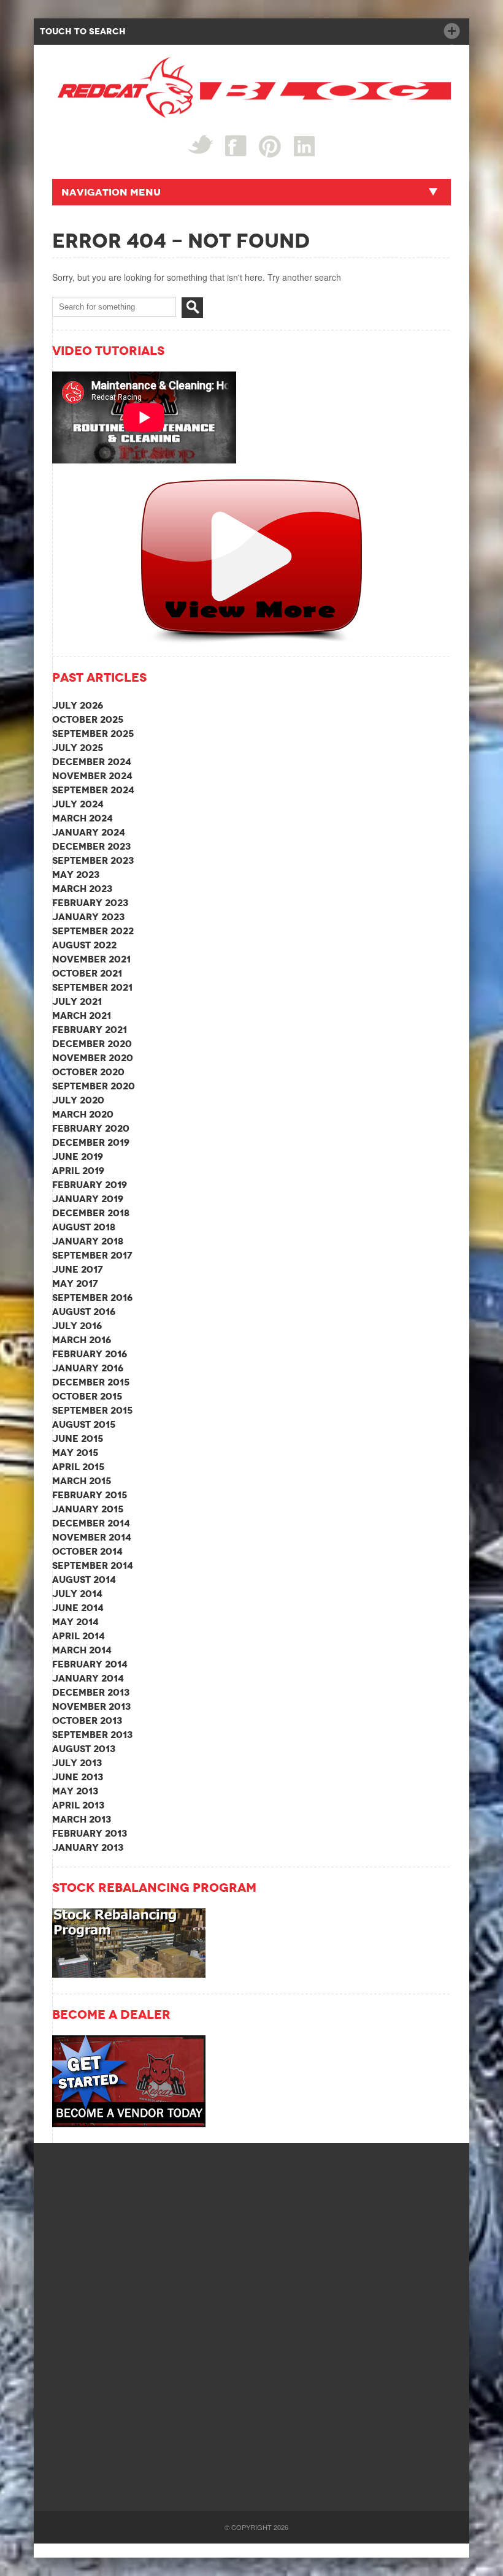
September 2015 (92, 1410)
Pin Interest (270, 146)
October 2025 (88, 719)
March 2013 (82, 1819)
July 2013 (77, 1763)
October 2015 (87, 1396)
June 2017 (78, 1269)
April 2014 (79, 1636)
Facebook (236, 146)
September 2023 (93, 860)
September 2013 (92, 1735)
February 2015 (90, 1495)
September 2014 (93, 1565)
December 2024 (92, 762)
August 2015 (84, 1424)
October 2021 (87, 973)
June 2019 (78, 1157)
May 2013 (75, 1791)
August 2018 (84, 1227)
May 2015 (75, 1453)
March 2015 (82, 1481)
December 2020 (92, 1044)
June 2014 (78, 1608)
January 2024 (89, 832)
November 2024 (92, 776)
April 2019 (78, 1171)
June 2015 (78, 1439)
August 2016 (84, 1312)
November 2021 (91, 959)
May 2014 (75, 1622)
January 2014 (88, 1678)
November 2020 (93, 1058)
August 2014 (84, 1580)
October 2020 (88, 1072)
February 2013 (90, 1833)
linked (305, 146)
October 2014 (87, 1551)
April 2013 (78, 1805)
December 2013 (91, 1692)
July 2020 (78, 1100)
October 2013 (87, 1721)
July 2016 (77, 1326)
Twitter (200, 144)
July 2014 (77, 1594)
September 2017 (92, 1255)
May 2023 (76, 875)
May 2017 (75, 1283)
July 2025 (78, 748)
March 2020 (83, 1114)
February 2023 (90, 903)
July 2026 (78, 705)
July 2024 (78, 804)
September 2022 (93, 931)
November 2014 (92, 1537)
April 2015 (78, 1467)
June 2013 (78, 1777)
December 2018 (91, 1213)
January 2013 (88, 1847)
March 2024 (83, 818)
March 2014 (82, 1650)
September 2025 (93, 734)
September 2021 (92, 987)
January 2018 (88, 1241)
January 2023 (88, 917)
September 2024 (93, 790)
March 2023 (82, 889)
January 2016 (88, 1368)
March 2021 (82, 1016)
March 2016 (82, 1340)
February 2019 (90, 1185)
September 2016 (92, 1298)
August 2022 (84, 945)
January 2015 (88, 1509)
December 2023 (91, 846)
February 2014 (90, 1664)
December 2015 (91, 1382)
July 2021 (77, 1001)
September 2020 (94, 1086)
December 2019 (91, 1142)
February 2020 (91, 1128)
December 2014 (91, 1523)
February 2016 (90, 1354)
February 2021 (90, 1030)
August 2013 (84, 1749)
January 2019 (88, 1199)
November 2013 (91, 1706)
